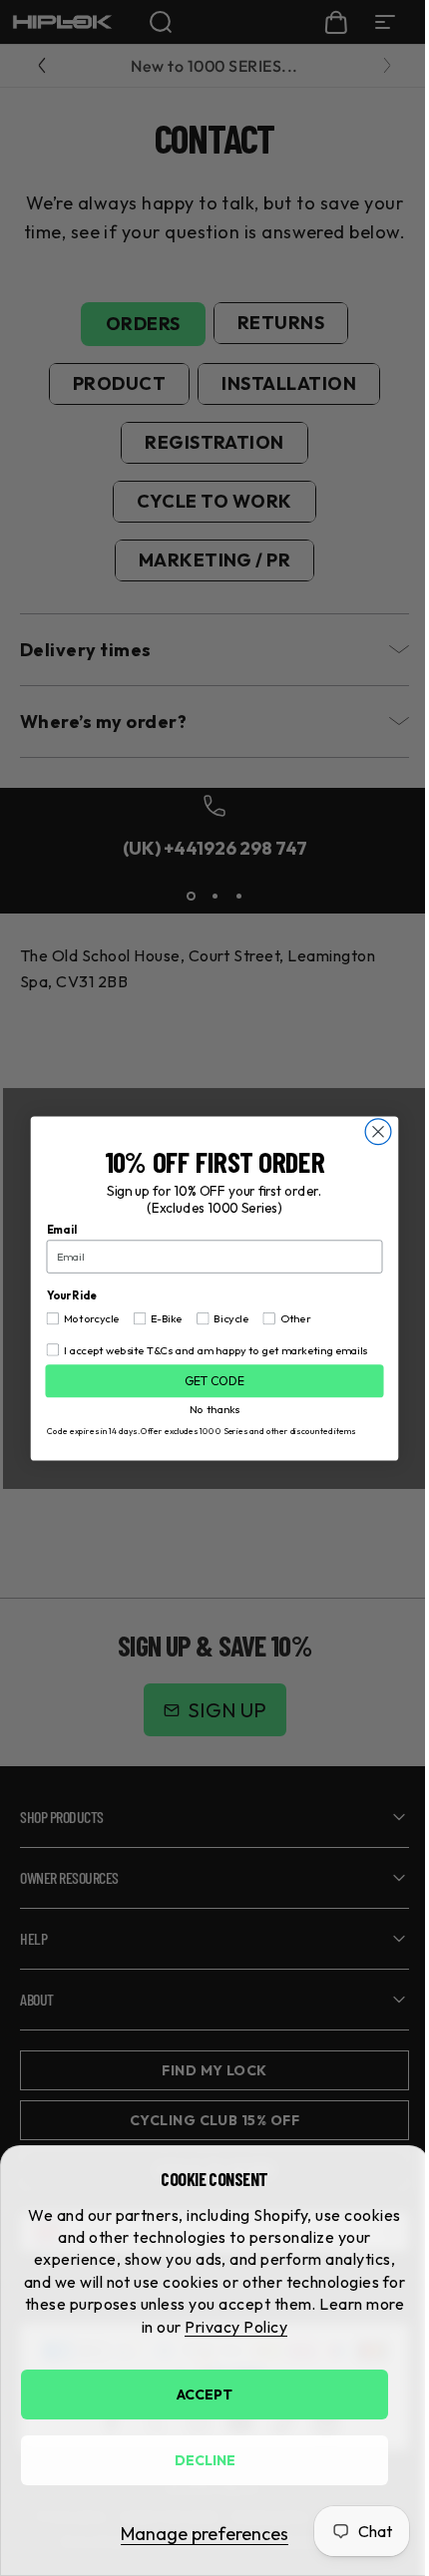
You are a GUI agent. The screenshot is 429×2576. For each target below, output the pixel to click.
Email (54, 1229)
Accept (205, 2394)
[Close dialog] (371, 1131)
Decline (205, 2460)
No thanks (208, 1406)
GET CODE (207, 1380)
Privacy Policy (236, 2327)
